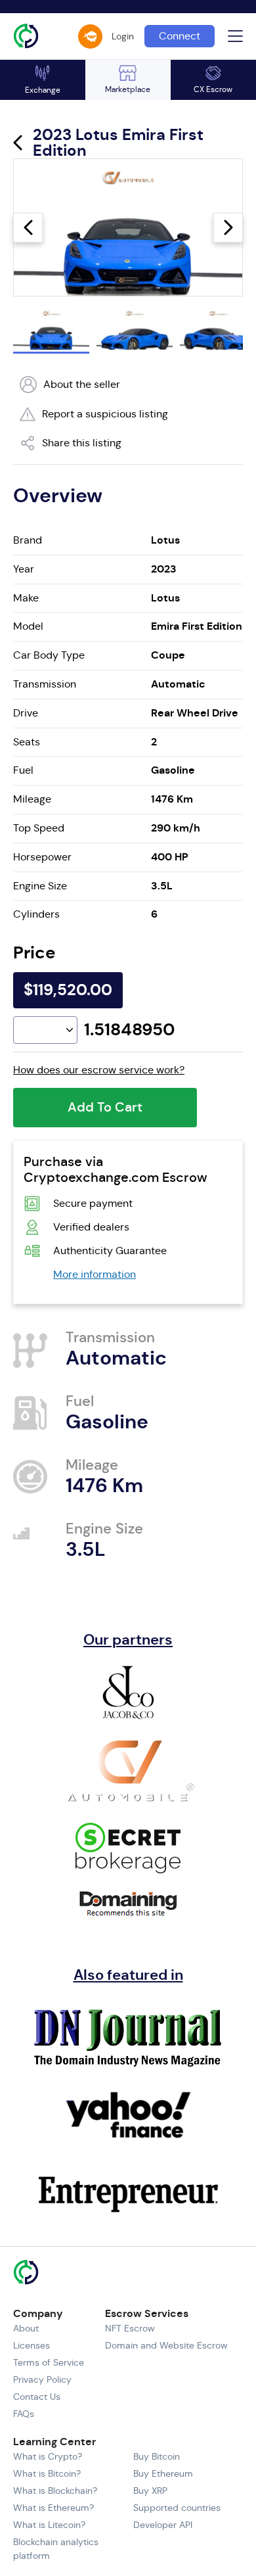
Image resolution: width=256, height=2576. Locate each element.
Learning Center (54, 2442)
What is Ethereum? (53, 2508)
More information (95, 1274)
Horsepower (42, 857)
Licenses (32, 2345)
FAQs (24, 2414)
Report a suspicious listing (105, 414)
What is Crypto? (48, 2456)
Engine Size (40, 886)
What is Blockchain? (55, 2491)
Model (28, 626)
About (26, 2328)
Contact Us (37, 2397)
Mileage (32, 799)
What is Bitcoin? (47, 2473)
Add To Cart (105, 1107)
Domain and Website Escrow (166, 2345)
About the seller (82, 384)
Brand (28, 540)
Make (26, 598)
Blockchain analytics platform (56, 2549)
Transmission (45, 684)
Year (24, 569)
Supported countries (177, 2508)
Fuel (23, 770)
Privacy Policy (42, 2379)
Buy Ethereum (163, 2473)
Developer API (163, 2525)
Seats (27, 742)
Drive (26, 713)
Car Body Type (49, 655)
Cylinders (36, 914)
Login (123, 36)
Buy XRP (150, 2491)
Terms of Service (49, 2362)
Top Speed (39, 828)
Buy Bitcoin (157, 2456)
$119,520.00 (68, 990)
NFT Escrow (130, 2328)
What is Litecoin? (49, 2525)
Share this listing (82, 443)
